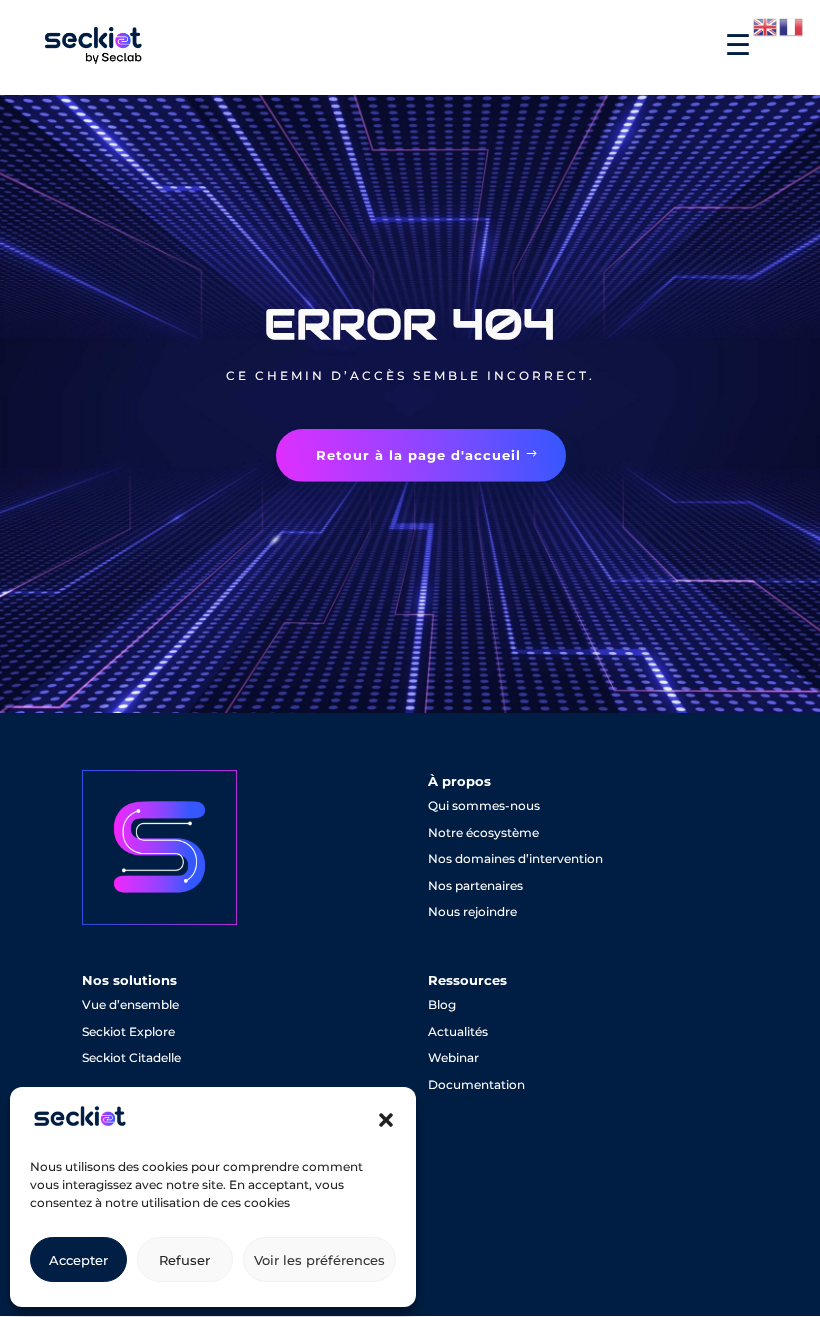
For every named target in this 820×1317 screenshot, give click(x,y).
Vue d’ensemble (130, 1004)
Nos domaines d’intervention (515, 858)
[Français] (792, 26)
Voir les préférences (319, 1260)
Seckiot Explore (128, 1031)
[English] (766, 26)
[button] (386, 1120)
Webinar (453, 1057)
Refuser (184, 1260)
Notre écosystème (483, 832)
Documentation (476, 1084)
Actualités (458, 1031)
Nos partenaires (475, 885)
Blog (442, 1004)
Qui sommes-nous (484, 805)
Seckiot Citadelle (131, 1057)
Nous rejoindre (472, 911)
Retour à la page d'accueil (418, 455)
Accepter (78, 1260)
